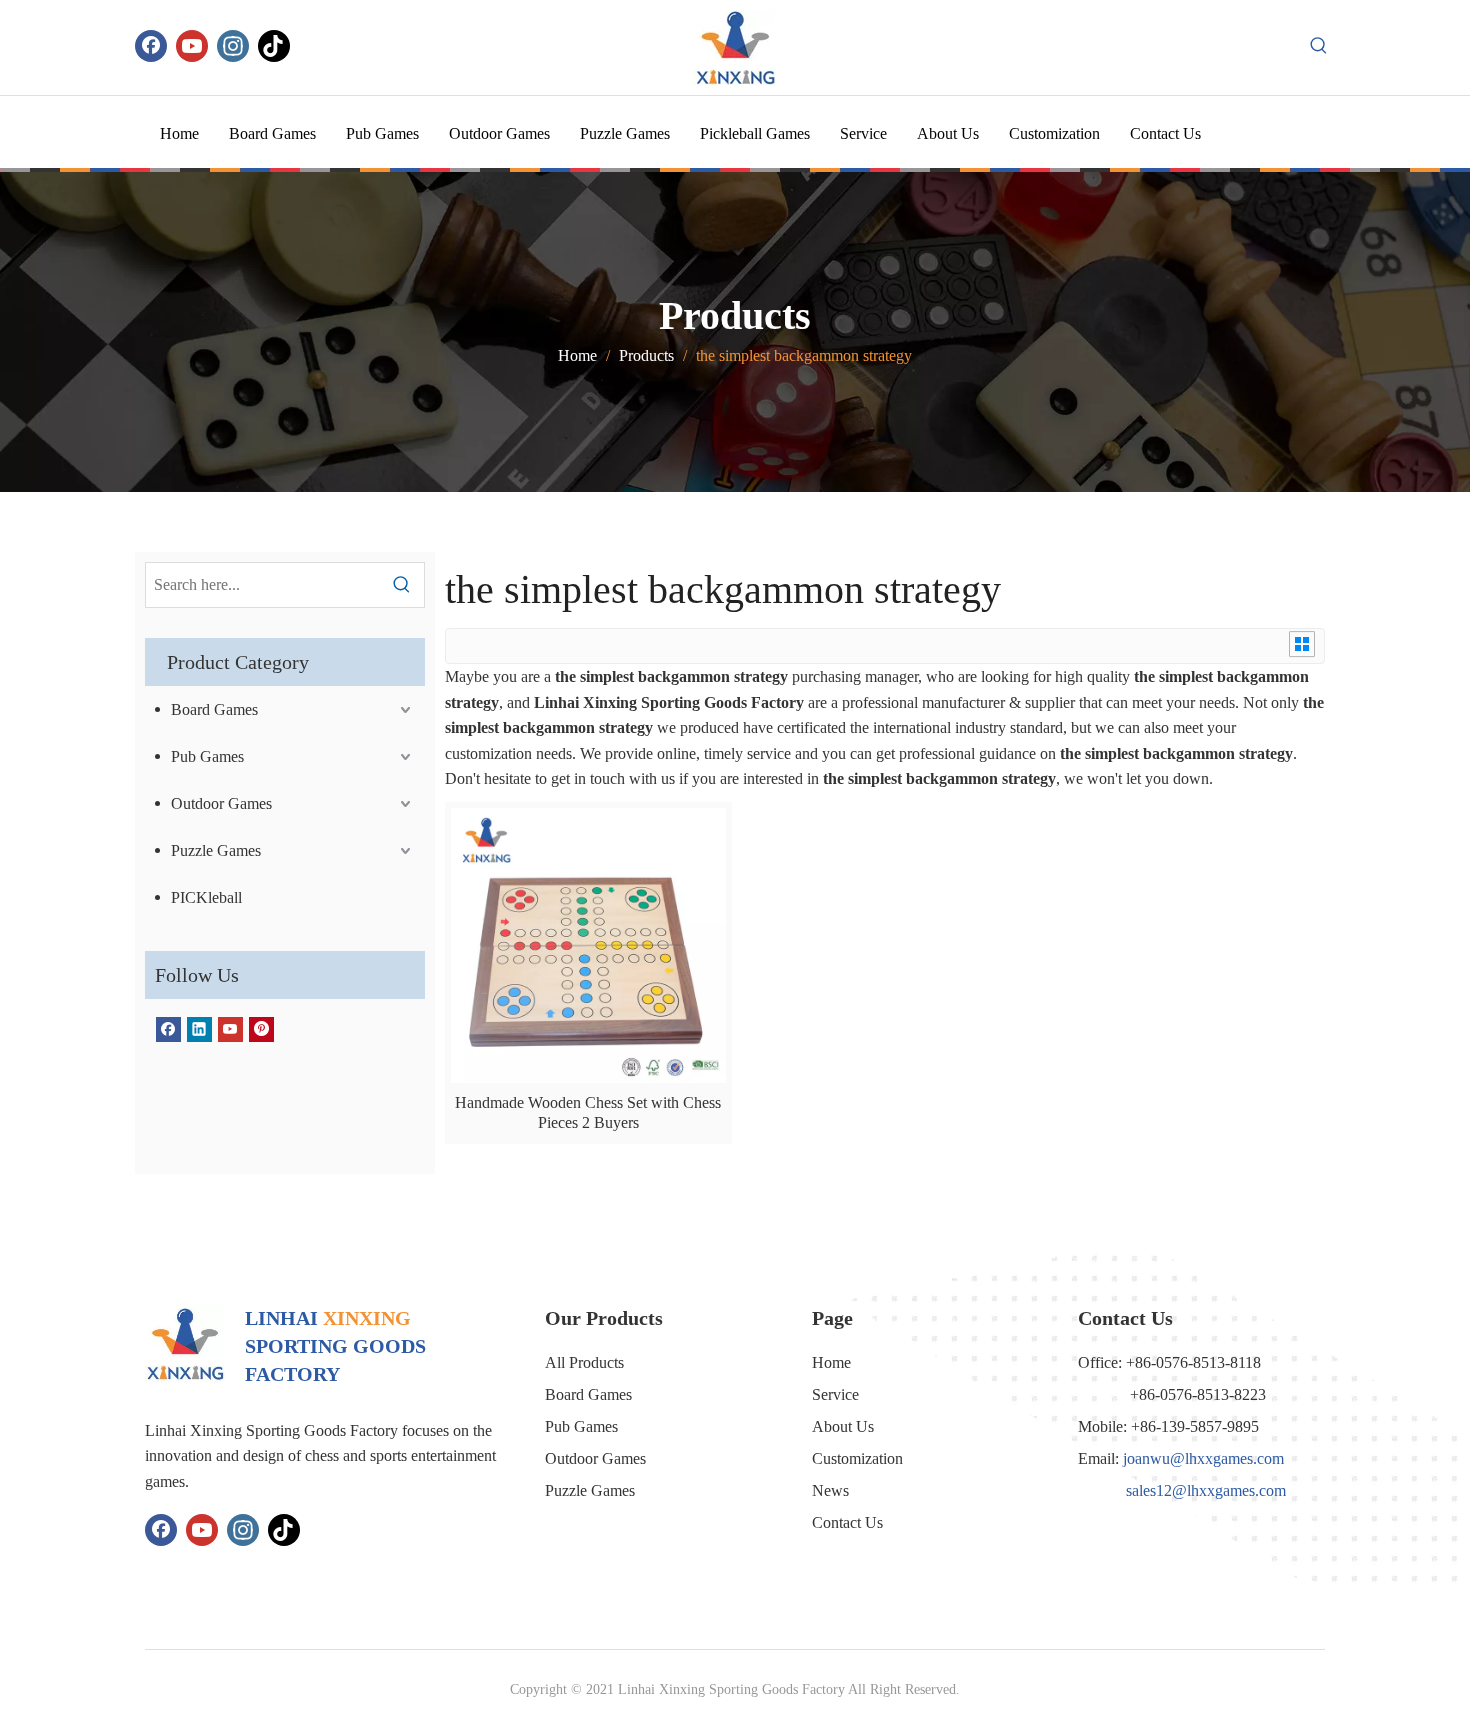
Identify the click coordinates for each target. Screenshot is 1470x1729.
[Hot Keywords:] (1319, 46)
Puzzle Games (216, 850)
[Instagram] (233, 46)
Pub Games (207, 756)
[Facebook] (151, 46)
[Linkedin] (199, 1028)
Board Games (214, 709)
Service (835, 1394)
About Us (843, 1426)
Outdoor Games (221, 803)
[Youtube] (192, 46)
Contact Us (847, 1522)
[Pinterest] (261, 1028)
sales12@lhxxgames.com (1206, 1490)
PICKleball (206, 897)
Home (831, 1362)
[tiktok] (274, 46)
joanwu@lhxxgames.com (1203, 1458)
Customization (857, 1458)
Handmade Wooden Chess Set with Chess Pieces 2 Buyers (588, 1112)
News (830, 1490)
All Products (584, 1362)
